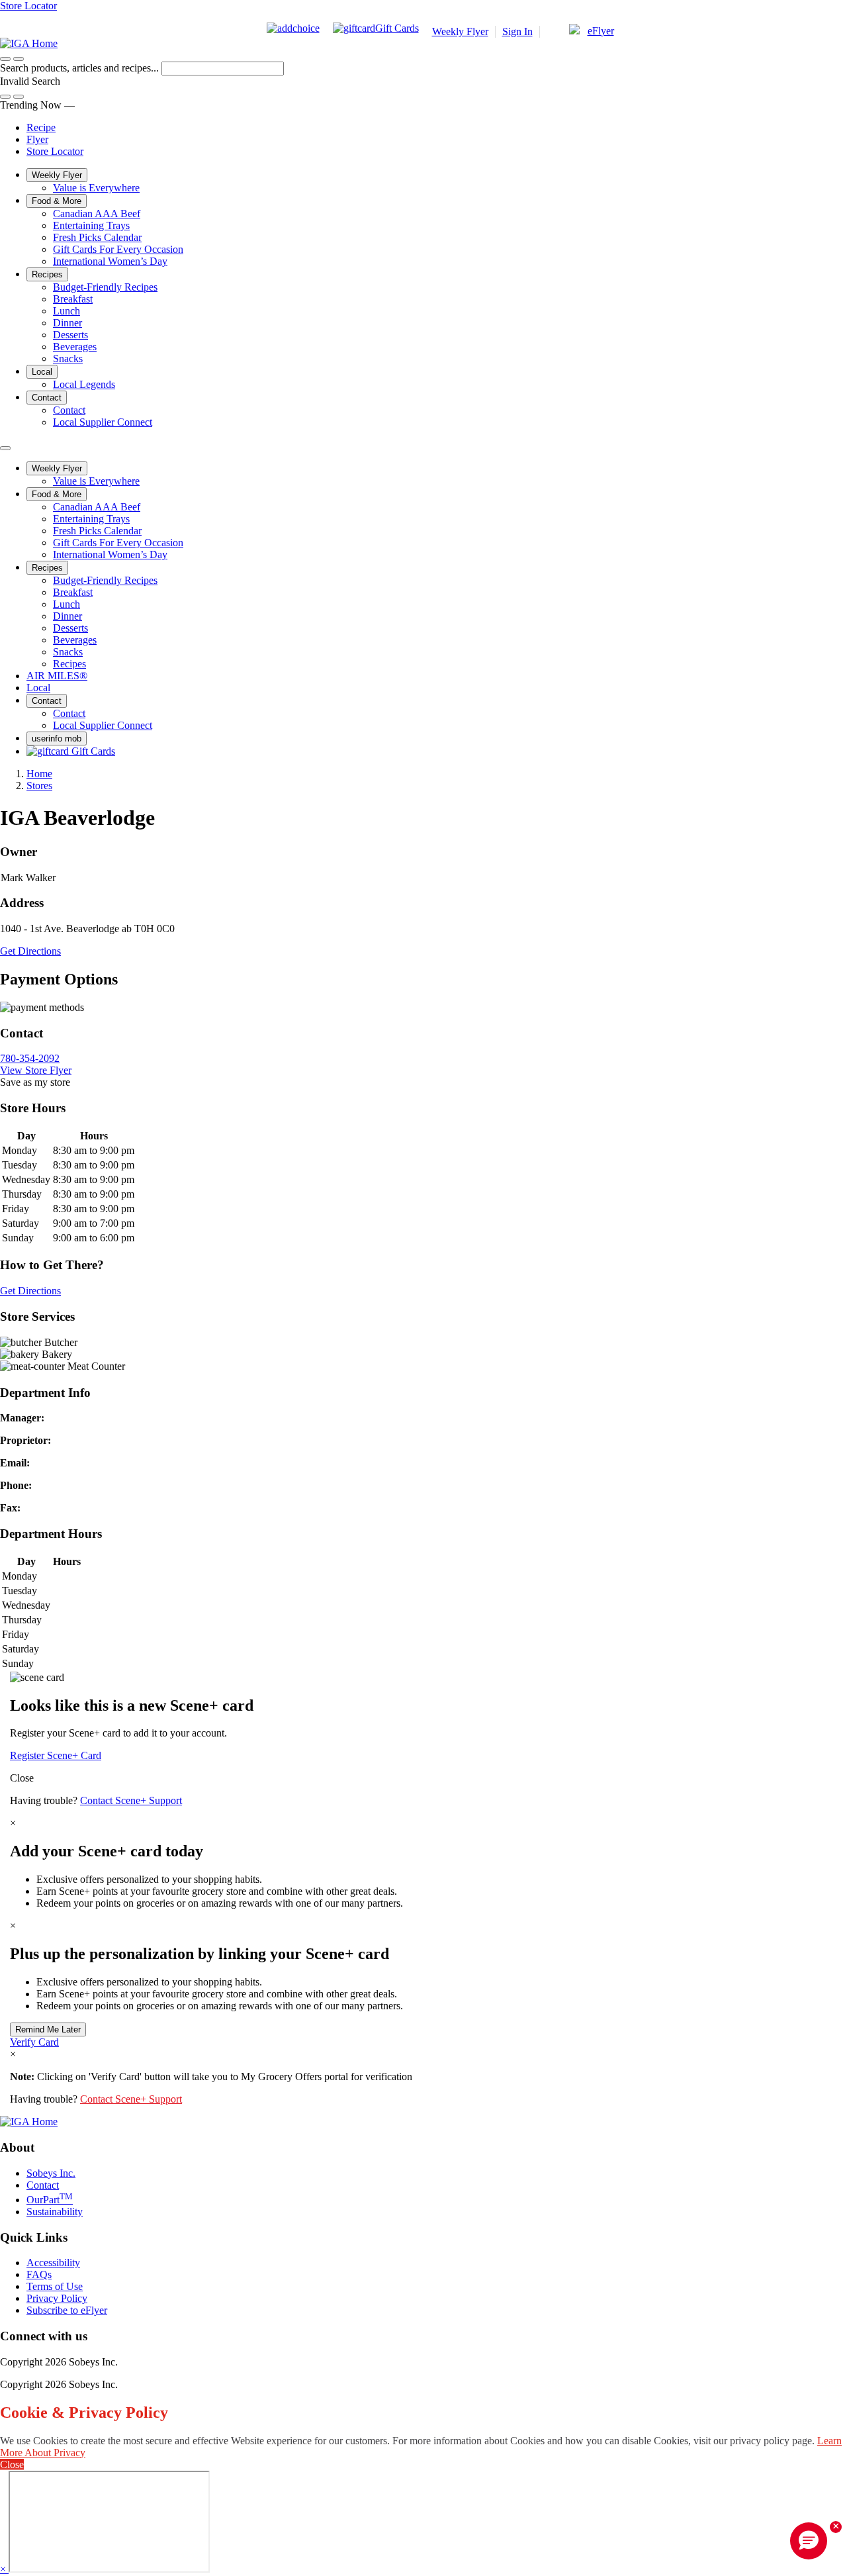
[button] (19, 59)
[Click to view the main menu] (5, 59)
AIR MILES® (57, 676)
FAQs (39, 2274)
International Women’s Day (110, 261)
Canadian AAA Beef (97, 214)
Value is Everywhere (96, 188)
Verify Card (34, 2042)
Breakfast (73, 299)
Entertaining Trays (91, 225)
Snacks (68, 358)
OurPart (50, 2200)
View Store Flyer (36, 1070)
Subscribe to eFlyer (67, 2310)
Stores (39, 786)
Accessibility (53, 2263)
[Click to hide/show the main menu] (5, 448)
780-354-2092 (30, 1058)
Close (22, 1778)
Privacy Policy (57, 2298)
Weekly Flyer (460, 31)
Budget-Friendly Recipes (105, 287)
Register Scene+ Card (56, 1755)
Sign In (517, 31)
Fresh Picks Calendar (97, 237)
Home (39, 774)
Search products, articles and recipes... (81, 68)
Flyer (37, 139)
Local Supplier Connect (103, 422)
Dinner (67, 323)
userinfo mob (57, 739)
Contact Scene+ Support (131, 1800)
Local (42, 372)
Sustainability (55, 2212)
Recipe (41, 127)
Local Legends (84, 384)
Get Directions (30, 951)
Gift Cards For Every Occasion (118, 249)
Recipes (47, 274)
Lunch (67, 311)
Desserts (70, 335)
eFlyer (601, 31)
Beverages (75, 347)
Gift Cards (397, 28)
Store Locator (28, 6)
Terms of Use (55, 2286)
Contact (47, 398)
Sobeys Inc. (51, 2173)
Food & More (57, 201)
